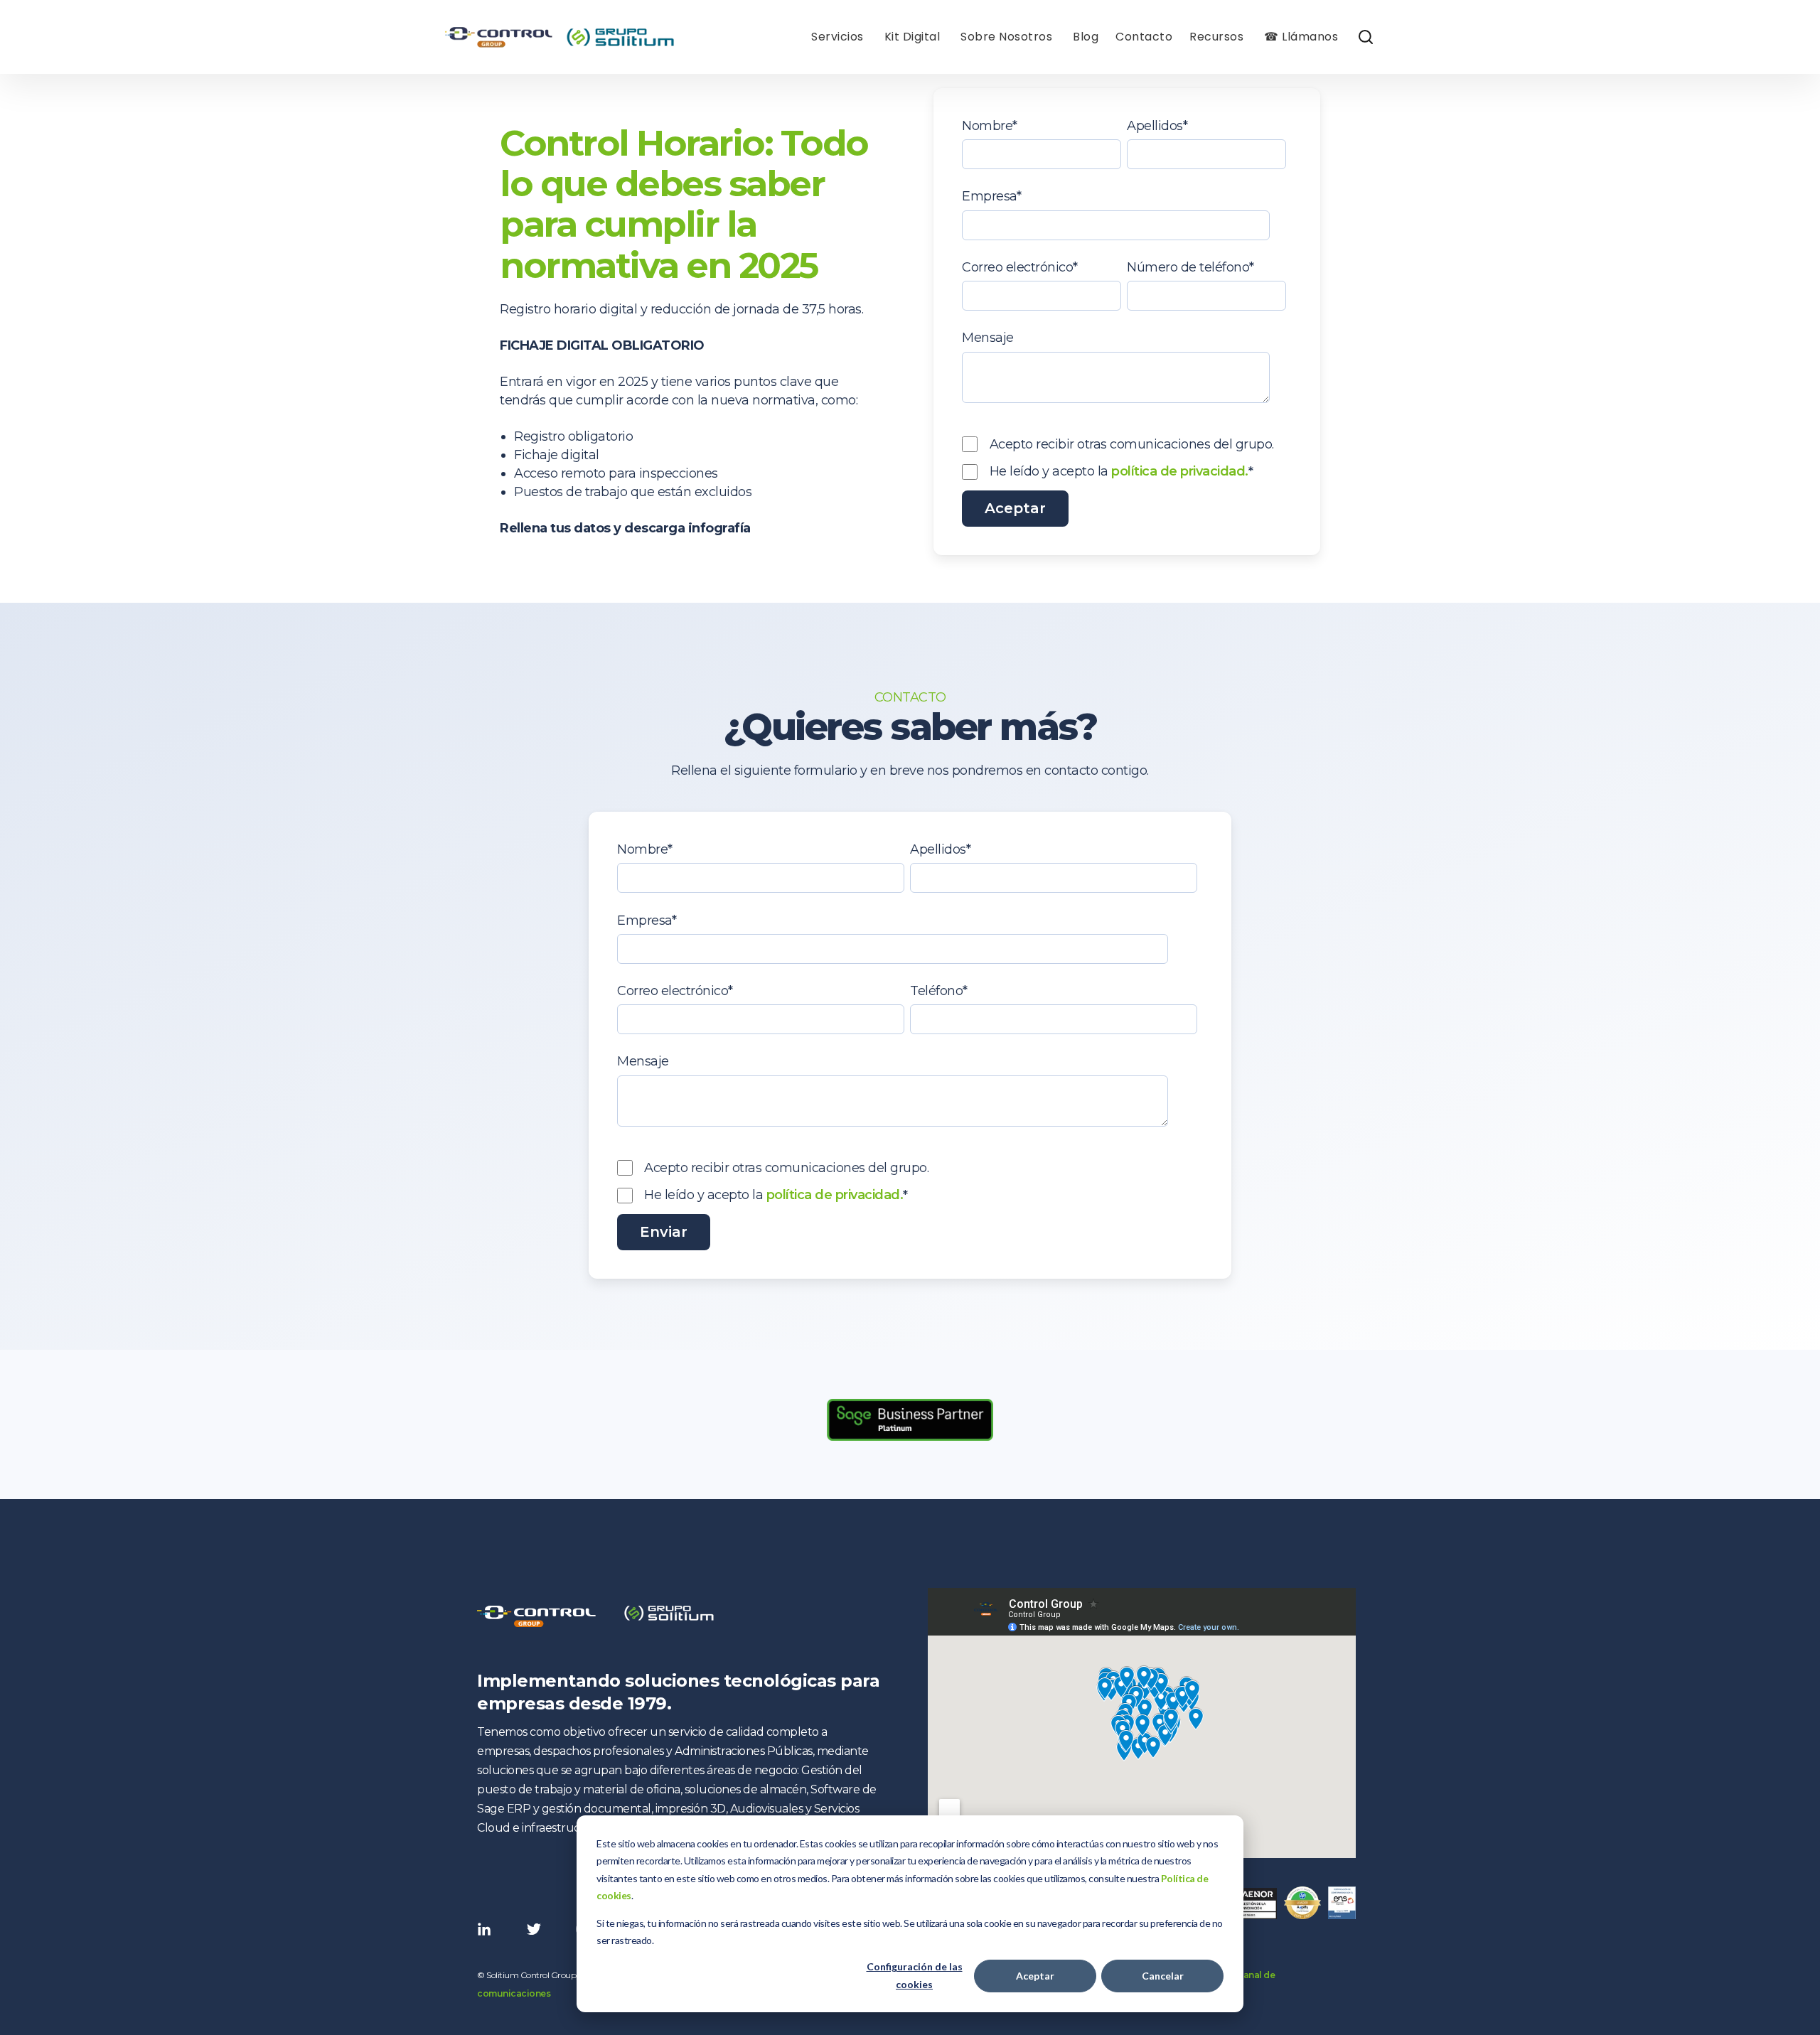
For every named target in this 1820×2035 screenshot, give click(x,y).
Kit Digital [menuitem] (912, 37)
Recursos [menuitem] (1216, 37)
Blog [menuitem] (1086, 37)
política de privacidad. (1180, 471)
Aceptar (1035, 1976)
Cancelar (1163, 1976)
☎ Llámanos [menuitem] (1301, 37)
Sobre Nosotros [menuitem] (1006, 37)
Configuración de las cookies (915, 1975)
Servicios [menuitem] (837, 37)
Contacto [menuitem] (1144, 37)
